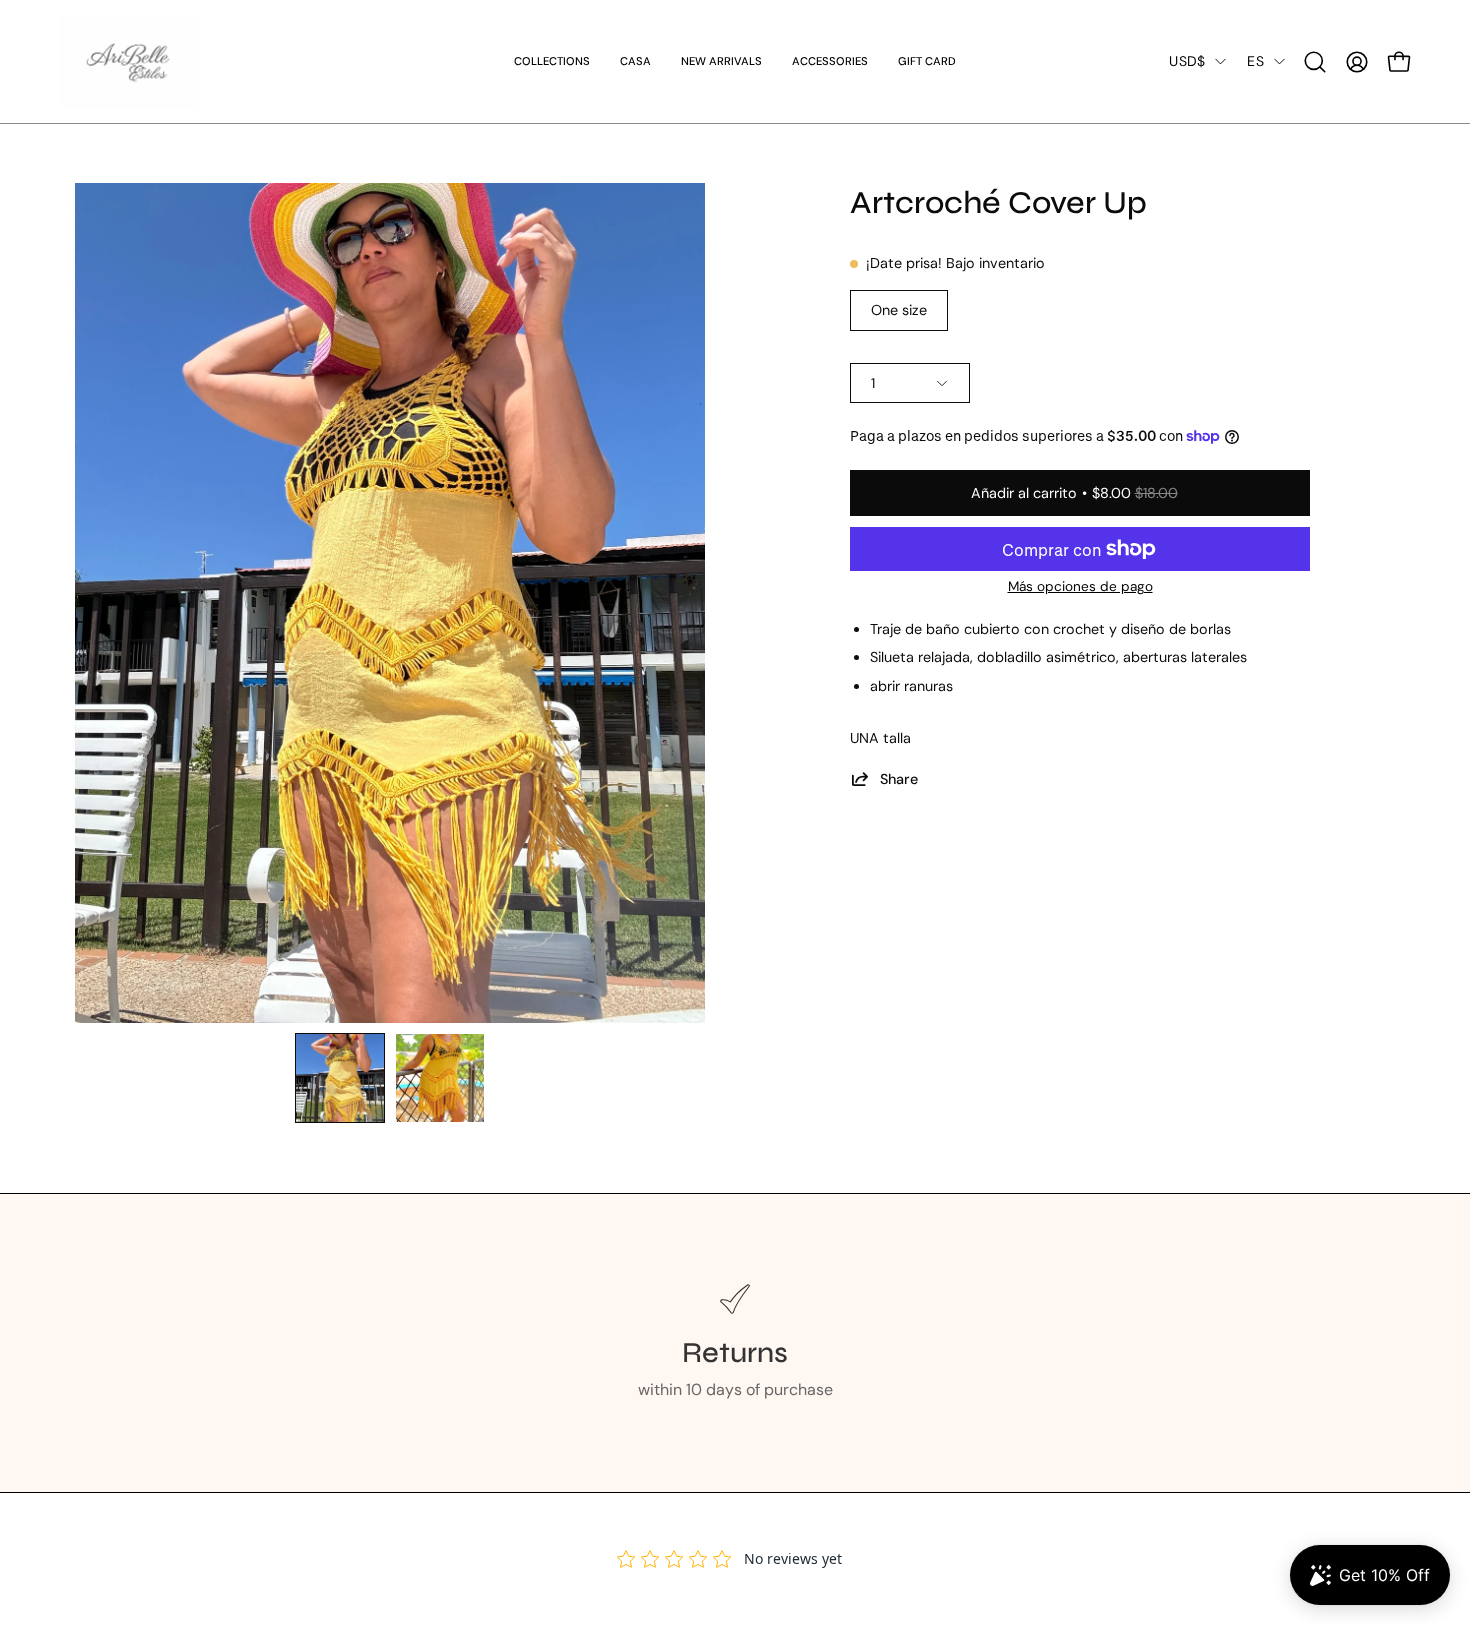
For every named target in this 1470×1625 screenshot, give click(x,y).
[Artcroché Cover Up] (340, 1078)
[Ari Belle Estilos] (130, 61)
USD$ (1187, 61)
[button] (830, 61)
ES (1255, 61)
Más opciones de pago (1080, 586)
